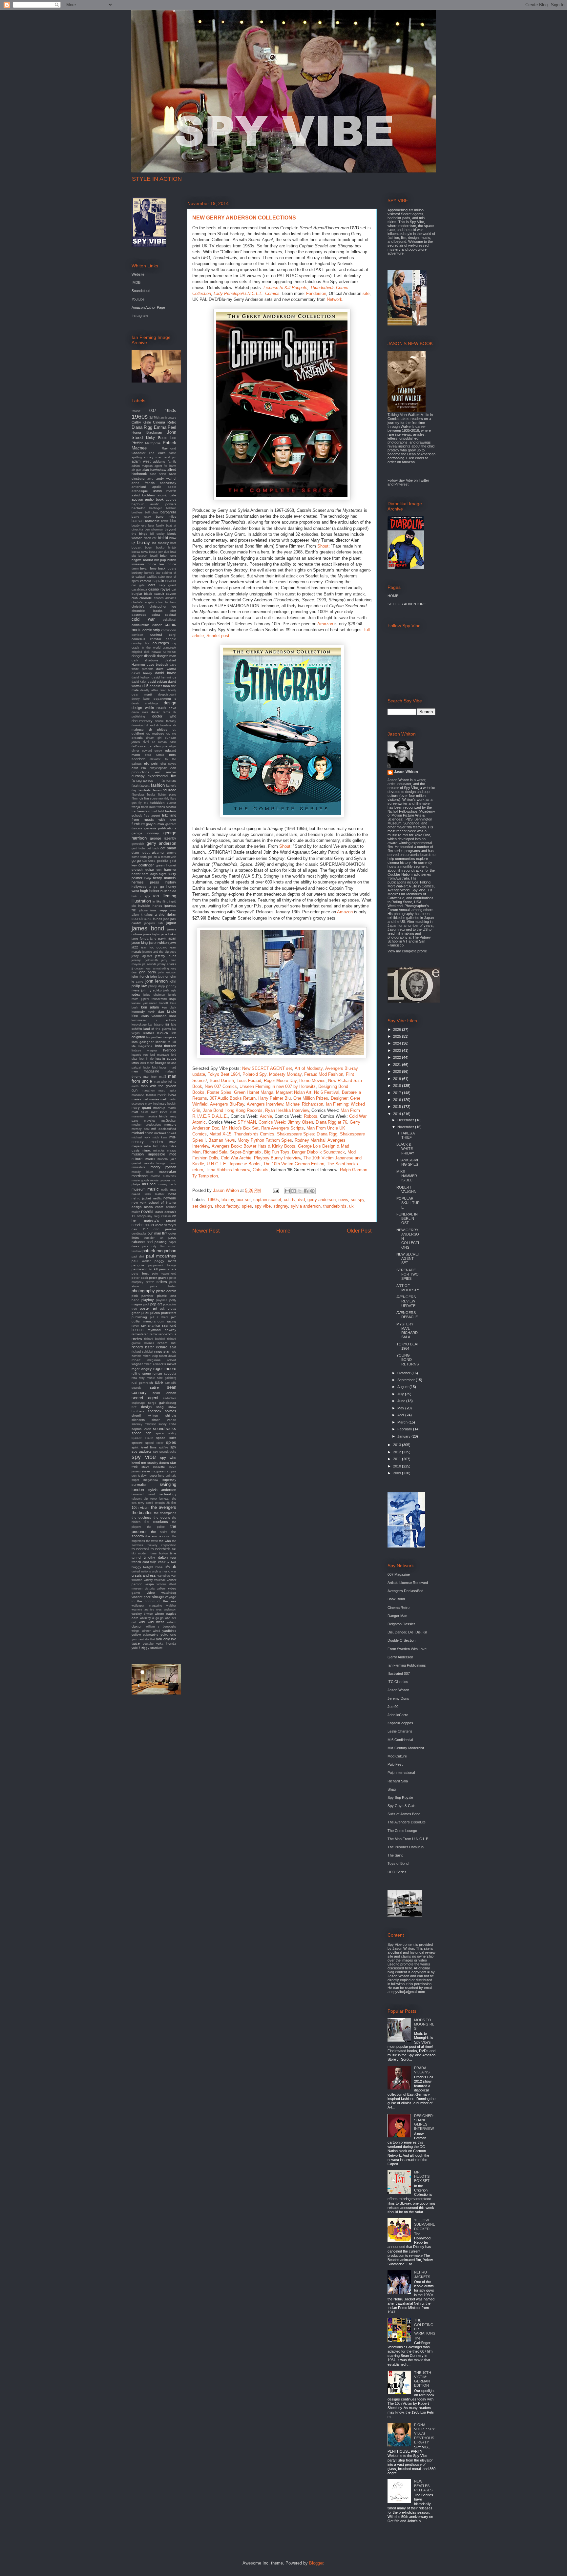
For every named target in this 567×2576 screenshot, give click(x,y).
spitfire (163, 1447)
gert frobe (138, 848)
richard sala (166, 1347)
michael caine (142, 1133)
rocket (172, 1364)
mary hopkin (168, 1104)
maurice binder (157, 1116)
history (171, 882)
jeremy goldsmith (145, 960)
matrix (172, 1108)
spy (173, 1447)
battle (165, 521)
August (403, 1387)
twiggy (136, 1567)
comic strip (151, 630)
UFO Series (397, 1872)
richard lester (143, 1347)
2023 (398, 1050)
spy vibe (263, 1206)
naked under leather (148, 1194)
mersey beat (141, 1129)
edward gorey (152, 751)
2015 (398, 1107)
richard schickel (142, 1352)
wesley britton (142, 1614)
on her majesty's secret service (154, 1220)
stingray (281, 1206)
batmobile (152, 521)
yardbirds (169, 1631)
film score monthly (157, 799)
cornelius (138, 639)
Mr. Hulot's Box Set (240, 1128)
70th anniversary (165, 418)
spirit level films (144, 1447)
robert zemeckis (155, 1364)
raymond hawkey (162, 1330)
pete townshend (164, 1274)
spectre (137, 1443)
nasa (172, 1194)
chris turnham (166, 602)
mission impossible (148, 1154)
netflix (157, 1198)
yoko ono (168, 1634)
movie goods (140, 1180)
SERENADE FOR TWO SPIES (408, 1274)
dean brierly (168, 690)
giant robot (141, 852)
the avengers (164, 1507)
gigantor (158, 852)
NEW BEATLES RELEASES (423, 2485)
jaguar (171, 923)
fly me (143, 803)
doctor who (164, 716)
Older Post (359, 1231)
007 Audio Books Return (233, 1098)
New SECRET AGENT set (267, 1068)
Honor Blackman (147, 432)
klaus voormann (154, 1016)
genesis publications (160, 828)
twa (174, 1562)
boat (173, 543)
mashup (159, 1108)
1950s (170, 411)
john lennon (157, 981)
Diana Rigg (142, 427)
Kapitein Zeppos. (401, 1723)
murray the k (167, 1184)
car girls (138, 585)
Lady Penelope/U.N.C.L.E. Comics (247, 293)
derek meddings (145, 703)
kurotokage (139, 1025)
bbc (173, 521)
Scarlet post (218, 636)
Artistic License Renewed (408, 1583)
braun (143, 556)
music (153, 1189)
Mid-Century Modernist (406, 1748)
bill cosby (157, 534)
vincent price (141, 1597)
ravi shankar (151, 1326)
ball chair (152, 512)
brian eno (168, 556)
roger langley (142, 1369)
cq (174, 643)
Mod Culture (397, 1756)
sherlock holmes (162, 1411)
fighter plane (167, 795)
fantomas (169, 780)
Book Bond (396, 1599)
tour (173, 1558)
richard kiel (167, 1343)
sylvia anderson (306, 1206)
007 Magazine (399, 1574)
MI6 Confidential (400, 1740)
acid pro (170, 457)
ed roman (159, 742)
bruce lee (156, 564)
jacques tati (154, 923)
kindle (172, 1011)
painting (161, 1242)
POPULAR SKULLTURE (408, 1203)
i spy (145, 896)
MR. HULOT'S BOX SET (422, 2176)
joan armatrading (157, 968)
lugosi (163, 1068)
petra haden (163, 1286)
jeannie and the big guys (159, 952)
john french (140, 976)
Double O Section (401, 1640)
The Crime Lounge (402, 1831)
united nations (141, 1571)
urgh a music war (164, 1571)
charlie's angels (143, 602)
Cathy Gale (141, 422)
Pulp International (401, 1773)
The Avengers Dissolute (407, 1822)
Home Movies (312, 1080)
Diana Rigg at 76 (331, 1122)
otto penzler (165, 1229)
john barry (147, 972)
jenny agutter (142, 956)
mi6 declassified (164, 1129)
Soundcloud (141, 291)
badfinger (156, 508)
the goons (162, 1517)
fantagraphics (142, 780)
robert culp (150, 1356)
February (405, 1429)
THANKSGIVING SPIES (407, 1162)
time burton (159, 1553)
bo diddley (160, 543)
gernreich (138, 844)
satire (154, 1387)
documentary (142, 721)
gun (159, 870)
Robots (311, 1116)
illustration (141, 901)
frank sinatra (167, 807)
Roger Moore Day (280, 1080)
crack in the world (146, 648)
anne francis (143, 483)
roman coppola (164, 1373)
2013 (398, 1445)
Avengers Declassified (405, 1591)
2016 (398, 1100)
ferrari (157, 790)
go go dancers (144, 861)
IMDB (136, 282)
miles (163, 1146)
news (343, 1200)
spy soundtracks (165, 1452)
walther (171, 1606)
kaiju (173, 999)
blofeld (163, 538)
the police (156, 1527)
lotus (135, 1063)
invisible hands (150, 906)
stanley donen (158, 1463)
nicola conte (154, 1207)
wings (136, 1631)
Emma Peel (165, 427)
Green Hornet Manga (254, 1092)
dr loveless (164, 725)
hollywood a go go (148, 887)
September (407, 1380)
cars (152, 585)
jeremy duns (166, 956)
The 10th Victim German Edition (294, 1164)
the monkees (156, 1522)
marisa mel (140, 1099)
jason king (140, 943)
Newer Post (206, 1231)
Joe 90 (393, 1707)
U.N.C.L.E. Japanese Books (234, 1164)
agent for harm (166, 466)
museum (138, 1189)
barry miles (166, 517)
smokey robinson (144, 1424)
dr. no (171, 733)
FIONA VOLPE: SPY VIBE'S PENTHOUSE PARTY (424, 2433)
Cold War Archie (236, 1158)
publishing (139, 1317)
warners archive (143, 1610)
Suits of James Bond (404, 1814)
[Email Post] (275, 1190)
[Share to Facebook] (306, 1191)
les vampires (167, 1037)
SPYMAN (247, 1122)
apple (172, 487)
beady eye (139, 526)
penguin (138, 1265)
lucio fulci (150, 1068)
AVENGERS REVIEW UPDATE (406, 1301)
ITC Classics (398, 1682)
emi (144, 768)
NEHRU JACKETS (422, 2274)
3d (151, 418)
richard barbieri (155, 1339)
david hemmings (164, 677)
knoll (173, 1016)
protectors (169, 1313)
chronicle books (147, 611)
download (138, 725)
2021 (398, 1065)
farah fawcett (141, 786)
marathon (148, 1091)
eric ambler (166, 772)
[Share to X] (300, 1191)
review (137, 1339)
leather (149, 1033)
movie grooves (160, 1180)
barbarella (168, 512)
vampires (164, 1576)
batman (137, 521)
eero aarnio (155, 755)
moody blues (143, 1172)
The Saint (395, 1855)
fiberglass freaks (144, 795)
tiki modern (140, 1553)
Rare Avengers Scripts (283, 1128)
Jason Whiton (406, 772)
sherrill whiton (145, 1415)
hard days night (154, 874)
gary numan (155, 824)
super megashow (145, 1480)
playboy (148, 1300)
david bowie (166, 673)
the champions (165, 1513)
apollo (157, 487)
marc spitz (167, 1091)
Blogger (316, 2563)
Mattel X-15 (220, 1134)
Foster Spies (219, 1092)
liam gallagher (143, 1042)
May (401, 1408)
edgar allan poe (156, 746)
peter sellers (156, 1282)
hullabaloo (168, 891)
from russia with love (154, 820)
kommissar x (144, 1020)
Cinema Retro (165, 422)
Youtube (138, 299)
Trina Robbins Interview (228, 1170)
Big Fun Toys (277, 1152)
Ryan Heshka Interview (287, 1110)
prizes (155, 1313)
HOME (393, 596)
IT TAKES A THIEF (405, 1135)
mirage (172, 1151)
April (401, 1415)
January (404, 1436)
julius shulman (154, 995)
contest (156, 634)
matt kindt (159, 1112)
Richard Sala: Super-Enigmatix (232, 1152)
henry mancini (165, 878)
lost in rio (147, 1059)
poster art (148, 1308)
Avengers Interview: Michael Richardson (285, 1104)
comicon (137, 635)
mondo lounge (155, 1163)
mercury (170, 1124)
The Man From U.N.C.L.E (408, 1839)
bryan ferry (148, 568)
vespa (149, 1584)
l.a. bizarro (156, 1025)
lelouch (163, 1033)
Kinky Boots (157, 438)
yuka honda (166, 1643)
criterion (170, 652)
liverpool (170, 1050)
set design (202, 1206)
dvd (301, 1200)
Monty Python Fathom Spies (265, 1140)
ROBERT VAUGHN (406, 1189)
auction (137, 499)
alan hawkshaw (154, 470)
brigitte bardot (142, 560)
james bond (148, 928)
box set (244, 1200)
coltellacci (169, 620)
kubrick (171, 1020)
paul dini (138, 1257)
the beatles (142, 1513)
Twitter (424, 480)
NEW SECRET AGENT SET (408, 1258)
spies (247, 1206)
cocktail (171, 615)
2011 (398, 1459)
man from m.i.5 (155, 1077)
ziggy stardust (152, 1648)
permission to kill (145, 1269)
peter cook (140, 1278)
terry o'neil (146, 1503)
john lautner (159, 976)
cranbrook (169, 648)
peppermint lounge (162, 1265)
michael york (141, 1137)
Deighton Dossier (401, 1624)
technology (168, 1494)
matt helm (140, 1112)
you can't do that (143, 1639)
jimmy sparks (167, 964)
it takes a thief (153, 914)
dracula (137, 738)
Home (283, 1231)
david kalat (139, 682)
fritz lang (169, 815)
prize (145, 1313)
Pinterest (401, 484)
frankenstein (141, 811)
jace (166, 919)
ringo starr (163, 1351)
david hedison (141, 677)
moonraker (168, 1172)
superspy (169, 1480)
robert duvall (168, 1356)
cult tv (290, 1200)
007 (153, 411)
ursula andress (144, 1575)
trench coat (140, 1562)
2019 (398, 1079)
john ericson (167, 972)
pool (146, 1304)
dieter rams (160, 712)
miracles (159, 1151)
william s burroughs (161, 1627)
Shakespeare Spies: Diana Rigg (307, 1134)
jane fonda (140, 938)
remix (154, 1334)
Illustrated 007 (399, 1673)
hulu (134, 896)
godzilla (163, 861)
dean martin (143, 694)
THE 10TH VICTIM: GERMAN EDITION (423, 2379)
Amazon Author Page (148, 307)
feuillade (170, 790)
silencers (138, 1420)
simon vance (164, 1420)
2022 (398, 1057)
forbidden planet (163, 803)
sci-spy (357, 1200)
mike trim (151, 1146)
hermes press (145, 882)
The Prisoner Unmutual (406, 1847)
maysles (150, 1121)
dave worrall (166, 669)
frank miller (149, 807)
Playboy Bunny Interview (277, 1158)
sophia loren (141, 1429)
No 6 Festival (327, 1092)
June (402, 1401)
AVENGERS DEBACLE (407, 1315)
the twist (152, 1541)
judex (136, 994)
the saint (159, 1532)
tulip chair (158, 1562)
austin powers (163, 504)
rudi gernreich (142, 1383)
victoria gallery (155, 1589)
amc (150, 479)
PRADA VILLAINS (422, 2070)
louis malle (147, 1063)
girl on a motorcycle (162, 857)
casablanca (139, 590)
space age (142, 1433)
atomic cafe (167, 495)
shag (160, 1407)
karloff (164, 1003)
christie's (138, 606)
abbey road (153, 457)
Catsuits (261, 1170)
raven (135, 1326)
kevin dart (156, 1012)
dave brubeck (157, 665)
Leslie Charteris (400, 1731)
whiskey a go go (152, 1618)
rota (134, 1378)
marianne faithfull (144, 1095)
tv (168, 1562)
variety (148, 1580)
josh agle (170, 990)
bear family (156, 526)
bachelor (138, 508)
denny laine (141, 699)
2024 (398, 1043)
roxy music (147, 1378)
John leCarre (398, 1715)
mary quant (141, 1108)
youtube (148, 1644)
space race (142, 1438)
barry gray (141, 517)
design (170, 703)
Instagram (140, 316)
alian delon (158, 474)
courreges (161, 643)
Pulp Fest (395, 1764)
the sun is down (158, 1536)
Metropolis (153, 443)
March (403, 1422)
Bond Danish (222, 1080)
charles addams (165, 598)
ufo (167, 1567)
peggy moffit (165, 1261)
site (366, 293)
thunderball (140, 1549)
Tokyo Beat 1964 (224, 1074)
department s (165, 699)
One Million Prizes (311, 1098)
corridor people (163, 639)
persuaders (168, 1269)
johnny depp (156, 986)
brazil (154, 556)
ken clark (169, 1008)
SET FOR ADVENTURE (407, 604)
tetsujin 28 (162, 1503)
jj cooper (138, 968)
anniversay (168, 483)
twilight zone (153, 1567)
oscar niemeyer (166, 1225)
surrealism (140, 1485)
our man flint (157, 1233)
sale (159, 1382)
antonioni (139, 487)
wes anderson (166, 1610)
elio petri (151, 763)
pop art (156, 1304)
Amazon (325, 624)
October (404, 1373)
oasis (159, 1212)
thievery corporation (161, 1545)
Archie (266, 1116)
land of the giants (157, 1029)
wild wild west (151, 1622)
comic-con (169, 630)
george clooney (145, 833)
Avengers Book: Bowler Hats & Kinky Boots (253, 1146)
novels (147, 1211)
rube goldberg (167, 1378)
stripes (172, 1471)
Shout (323, 546)
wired (157, 1631)
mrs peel (149, 1184)
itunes (157, 919)
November (406, 1127)
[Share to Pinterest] (312, 1191)
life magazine (142, 1046)
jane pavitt (158, 938)
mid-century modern (154, 1139)
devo (172, 708)
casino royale (159, 589)
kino (135, 1016)
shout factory (227, 1206)
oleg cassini (162, 1216)
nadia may (169, 1190)
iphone (143, 910)
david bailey (142, 673)
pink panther (142, 1296)
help (148, 878)
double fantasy (166, 721)
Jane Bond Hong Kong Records (233, 1110)
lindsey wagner (144, 1050)
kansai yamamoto (144, 1003)
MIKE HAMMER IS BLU (407, 1176)
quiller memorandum (148, 1321)
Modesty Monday (285, 1074)
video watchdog (161, 1593)
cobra (156, 615)
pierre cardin (166, 1291)
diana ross (140, 712)
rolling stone (141, 1373)
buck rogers (167, 568)
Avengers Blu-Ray (227, 1104)
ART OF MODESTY (408, 1288)
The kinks (157, 453)
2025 (398, 1036)
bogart (136, 547)
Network (335, 299)
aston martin (165, 491)
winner (146, 1631)
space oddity (166, 1433)
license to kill (166, 1042)
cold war (143, 619)
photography (143, 1291)
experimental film (162, 776)
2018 (398, 1086)
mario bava (167, 1095)
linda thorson (166, 1046)
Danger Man (397, 1616)
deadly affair (149, 690)
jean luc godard (154, 947)
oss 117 (140, 1229)
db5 (145, 686)
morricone (140, 1176)
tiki (174, 1549)
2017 (398, 1093)
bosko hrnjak (166, 548)
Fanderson (316, 293)
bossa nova (140, 552)
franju (136, 807)
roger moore (165, 1369)
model (150, 1159)
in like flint (160, 901)
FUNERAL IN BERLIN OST (407, 1218)
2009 (398, 1473)
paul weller (141, 1261)
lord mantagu (159, 1055)
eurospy (138, 776)
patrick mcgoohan (159, 1251)
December (406, 1120)
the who (165, 1541)
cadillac (152, 577)
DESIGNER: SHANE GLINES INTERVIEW (424, 2122)
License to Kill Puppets (285, 288)
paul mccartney (161, 1256)
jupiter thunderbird (154, 999)
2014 (398, 1114)
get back (153, 848)
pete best (140, 1273)
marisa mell (158, 1099)
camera (146, 581)
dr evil (150, 725)
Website (138, 274)
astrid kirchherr (143, 495)
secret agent (145, 1398)
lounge (160, 1063)
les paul (151, 1037)
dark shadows (145, 660)
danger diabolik (144, 656)
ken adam (150, 1007)
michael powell (165, 1133)
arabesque (140, 491)
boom (149, 548)
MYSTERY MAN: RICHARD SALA (407, 1331)
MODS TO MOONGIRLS (424, 2024)
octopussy (145, 1216)
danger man (167, 656)
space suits (166, 1438)
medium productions (147, 1125)
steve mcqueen (154, 1471)
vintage (158, 1597)
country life (140, 643)
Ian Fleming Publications (407, 1665)
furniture (138, 824)
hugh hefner (150, 891)
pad (150, 1242)
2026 (398, 1029)
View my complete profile (407, 951)
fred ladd (158, 811)
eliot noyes (168, 764)
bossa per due (159, 552)
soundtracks (165, 1429)
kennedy (138, 1012)
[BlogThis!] (294, 1191)
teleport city (140, 1499)
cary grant (168, 585)
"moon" (136, 411)
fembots (145, 790)
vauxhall (160, 1580)
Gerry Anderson (400, 1657)
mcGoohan (169, 1121)
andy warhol (166, 478)
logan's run (140, 1055)
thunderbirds (335, 1206)
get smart (168, 848)
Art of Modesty (309, 1068)
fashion (158, 785)
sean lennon (164, 1393)
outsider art (153, 1238)
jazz (135, 947)
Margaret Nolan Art (294, 1092)
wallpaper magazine (147, 1606)
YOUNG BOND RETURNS (408, 1360)
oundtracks (139, 1234)
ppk (162, 1309)
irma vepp (159, 910)
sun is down (140, 1476)
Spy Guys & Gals (401, 1806)
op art (149, 1225)
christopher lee (163, 606)
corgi (173, 635)
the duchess (141, 1517)
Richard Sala (398, 1781)
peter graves (159, 1278)
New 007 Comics (221, 1086)
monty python (164, 1167)
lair (167, 1024)
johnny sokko (151, 990)
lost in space (166, 1059)
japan (172, 938)
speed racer (154, 1443)
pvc (174, 1317)
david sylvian (157, 682)
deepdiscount (167, 695)
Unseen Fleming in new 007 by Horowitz (278, 1086)
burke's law (152, 573)
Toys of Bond (398, 1863)
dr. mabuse (155, 733)
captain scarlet (267, 1200)
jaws (173, 943)
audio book (154, 499)
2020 (398, 1071)
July (401, 1394)
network (170, 1198)
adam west (141, 461)
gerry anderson (322, 1200)
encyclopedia (158, 768)
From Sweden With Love (407, 1649)
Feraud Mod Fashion (324, 1074)
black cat (150, 538)
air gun (136, 470)
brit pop (160, 560)
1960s (213, 1200)
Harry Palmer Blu (274, 1098)
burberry (137, 573)
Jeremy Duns (398, 1698)
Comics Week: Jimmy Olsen (286, 1122)
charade (146, 598)
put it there (159, 1317)
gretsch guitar (143, 870)
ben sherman (154, 530)
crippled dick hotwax (147, 652)
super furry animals (163, 1476)
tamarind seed (143, 1494)
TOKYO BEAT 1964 (408, 1346)
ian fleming (165, 896)
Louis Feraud (249, 1080)
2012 (398, 1452)
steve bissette (153, 1467)
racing (172, 1321)
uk (351, 1206)
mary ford (152, 1104)
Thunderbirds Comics (254, 1134)
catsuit (159, 594)
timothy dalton (156, 1557)
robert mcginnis (146, 1360)
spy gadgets (142, 1451)
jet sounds (149, 964)
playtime (162, 1300)
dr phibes (158, 729)
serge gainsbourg (162, 1403)
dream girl (154, 738)
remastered (140, 1334)
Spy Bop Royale (400, 1797)
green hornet (166, 865)
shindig (171, 1415)
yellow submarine (145, 1635)
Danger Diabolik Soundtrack (318, 1152)
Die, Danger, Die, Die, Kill (407, 1632)
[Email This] (287, 1191)
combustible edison (147, 625)
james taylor (151, 934)
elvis (135, 768)
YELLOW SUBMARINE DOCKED (425, 2224)
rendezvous (167, 1334)
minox (146, 1150)
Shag (392, 1789)
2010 (398, 1466)
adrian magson (142, 466)
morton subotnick (163, 1176)
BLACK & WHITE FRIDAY (405, 1149)
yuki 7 (136, 1648)
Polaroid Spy (254, 1074)
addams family (165, 461)
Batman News (222, 1140)
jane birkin (168, 934)
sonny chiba (167, 1424)
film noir (137, 798)
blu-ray (228, 1200)
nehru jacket (141, 1198)
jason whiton (159, 943)
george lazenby (163, 838)
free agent (152, 815)
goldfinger (146, 865)
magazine (151, 1071)
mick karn (160, 1137)
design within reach (149, 708)
